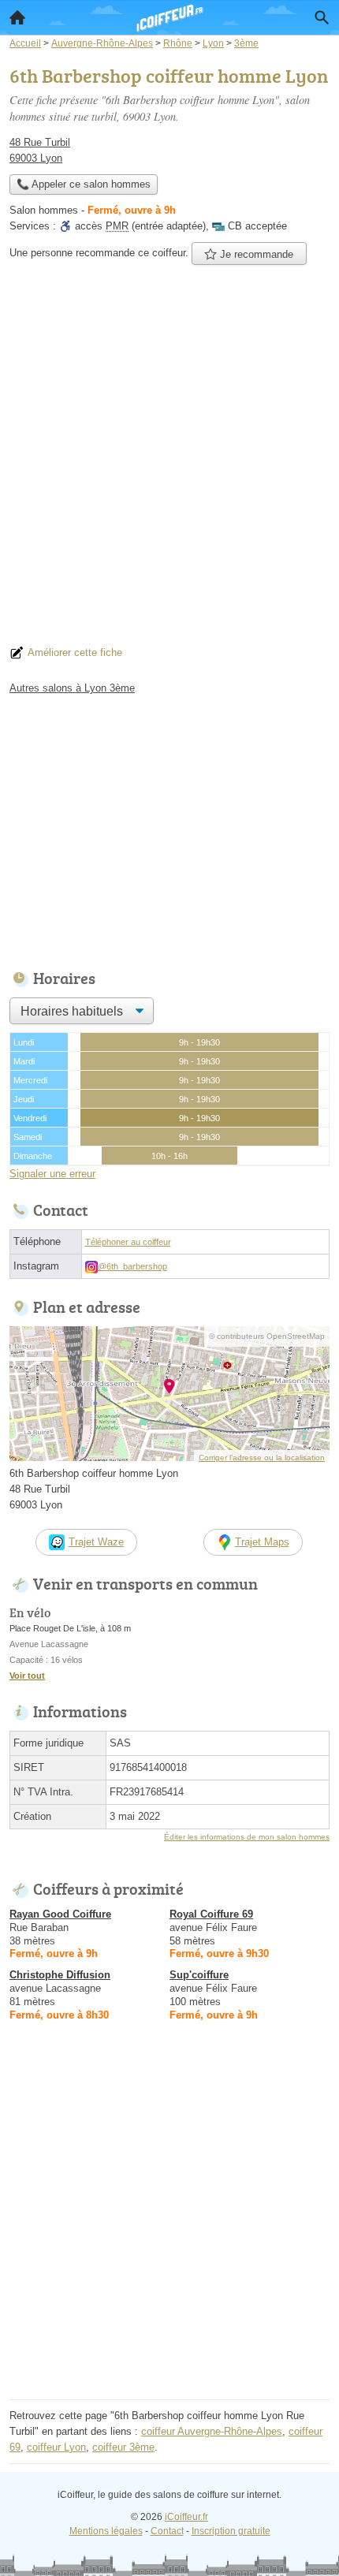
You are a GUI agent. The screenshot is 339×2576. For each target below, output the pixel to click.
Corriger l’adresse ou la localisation (262, 1458)
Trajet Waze (96, 1542)
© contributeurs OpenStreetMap (267, 1336)
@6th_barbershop (132, 1266)
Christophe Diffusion (60, 1975)
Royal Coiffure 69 (211, 1914)
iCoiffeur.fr (186, 2517)
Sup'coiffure (199, 1975)
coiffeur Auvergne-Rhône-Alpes (212, 2431)
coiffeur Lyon (56, 2447)
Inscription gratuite (231, 2531)
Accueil (17, 17)
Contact (167, 2531)
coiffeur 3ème (123, 2447)
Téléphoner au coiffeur (128, 1242)
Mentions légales (106, 2531)
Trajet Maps (262, 1542)
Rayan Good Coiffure (60, 1914)
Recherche (322, 17)
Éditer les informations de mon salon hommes (247, 1837)
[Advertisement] (169, 460)
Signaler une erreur (52, 1174)
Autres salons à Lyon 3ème (72, 688)
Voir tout (27, 1676)
